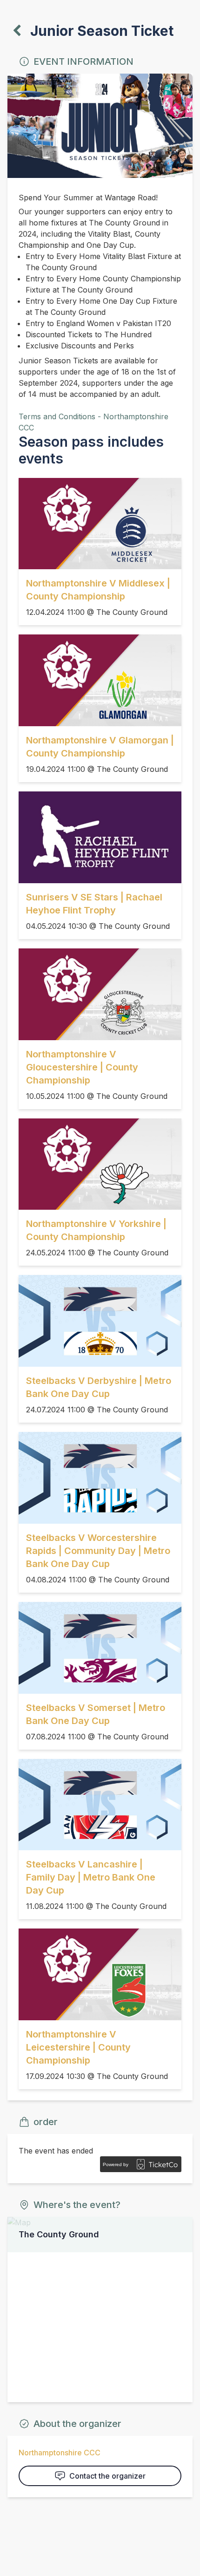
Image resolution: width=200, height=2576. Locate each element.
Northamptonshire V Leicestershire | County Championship (78, 2047)
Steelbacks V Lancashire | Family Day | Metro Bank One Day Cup (91, 1877)
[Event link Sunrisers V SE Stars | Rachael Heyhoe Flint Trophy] (100, 837)
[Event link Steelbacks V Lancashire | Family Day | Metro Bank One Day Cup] (100, 1805)
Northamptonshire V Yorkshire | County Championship (96, 1230)
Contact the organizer (107, 2476)
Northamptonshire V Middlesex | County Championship (98, 590)
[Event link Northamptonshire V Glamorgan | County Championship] (100, 680)
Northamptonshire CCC (60, 2453)
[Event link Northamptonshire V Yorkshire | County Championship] (100, 1164)
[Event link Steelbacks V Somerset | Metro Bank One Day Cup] (100, 1648)
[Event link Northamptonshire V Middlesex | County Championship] (100, 524)
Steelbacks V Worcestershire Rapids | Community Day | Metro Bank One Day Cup (98, 1551)
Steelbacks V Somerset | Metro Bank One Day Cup (96, 1714)
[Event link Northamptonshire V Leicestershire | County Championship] (100, 1974)
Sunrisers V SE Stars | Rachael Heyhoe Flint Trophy (94, 904)
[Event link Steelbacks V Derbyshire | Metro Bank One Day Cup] (100, 1321)
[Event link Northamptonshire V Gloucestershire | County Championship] (100, 994)
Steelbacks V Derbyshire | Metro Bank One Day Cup (99, 1387)
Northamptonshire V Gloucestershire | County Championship (82, 1067)
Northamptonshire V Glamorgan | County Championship (100, 747)
